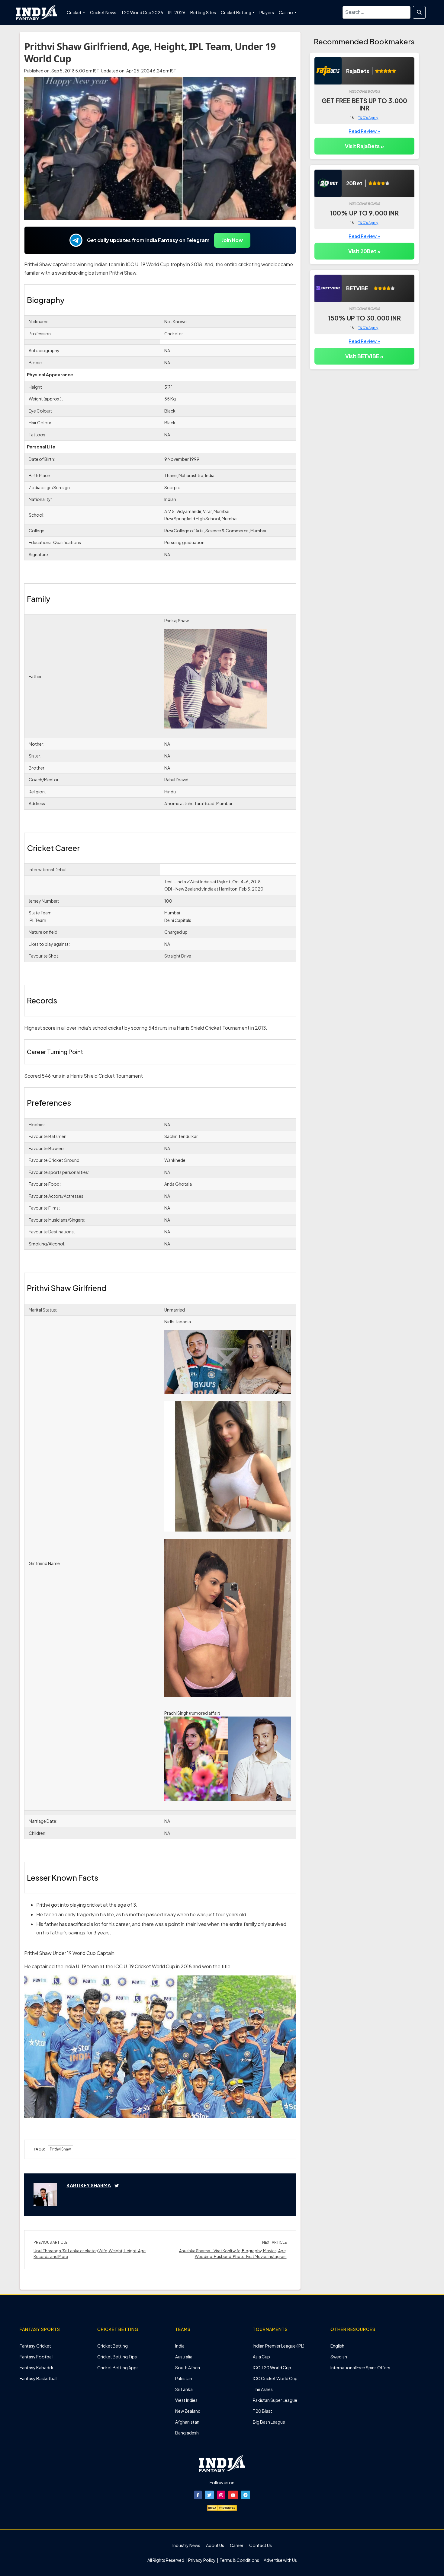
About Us (215, 2545)
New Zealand (188, 2411)
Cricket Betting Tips (117, 2357)
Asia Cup (261, 2357)
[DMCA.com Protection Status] (222, 2507)
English (337, 2346)
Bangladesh (187, 2433)
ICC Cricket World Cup (275, 2378)
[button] (198, 2495)
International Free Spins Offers (360, 2367)
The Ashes (263, 2389)
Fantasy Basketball (39, 2378)
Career (237, 2545)
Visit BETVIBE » (364, 356)
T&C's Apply (368, 118)
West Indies (186, 2400)
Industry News (186, 2545)
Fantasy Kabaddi (36, 2367)
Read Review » (364, 131)
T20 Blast (262, 2411)
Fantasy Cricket (35, 2346)
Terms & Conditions (239, 2560)
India (180, 2346)
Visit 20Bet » (364, 251)
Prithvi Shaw (60, 2149)
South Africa (188, 2367)
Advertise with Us (280, 2560)
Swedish (339, 2357)
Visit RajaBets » (364, 146)
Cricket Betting (113, 2346)
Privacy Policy (202, 2560)
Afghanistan (187, 2422)
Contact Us (261, 2545)
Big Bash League (269, 2422)
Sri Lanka (184, 2389)
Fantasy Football (37, 2357)
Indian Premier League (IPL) (279, 2346)
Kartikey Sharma (89, 2185)
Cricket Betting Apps (118, 2367)
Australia (184, 2357)
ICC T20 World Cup (272, 2367)
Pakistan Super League (275, 2400)
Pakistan (184, 2378)
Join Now (232, 240)
